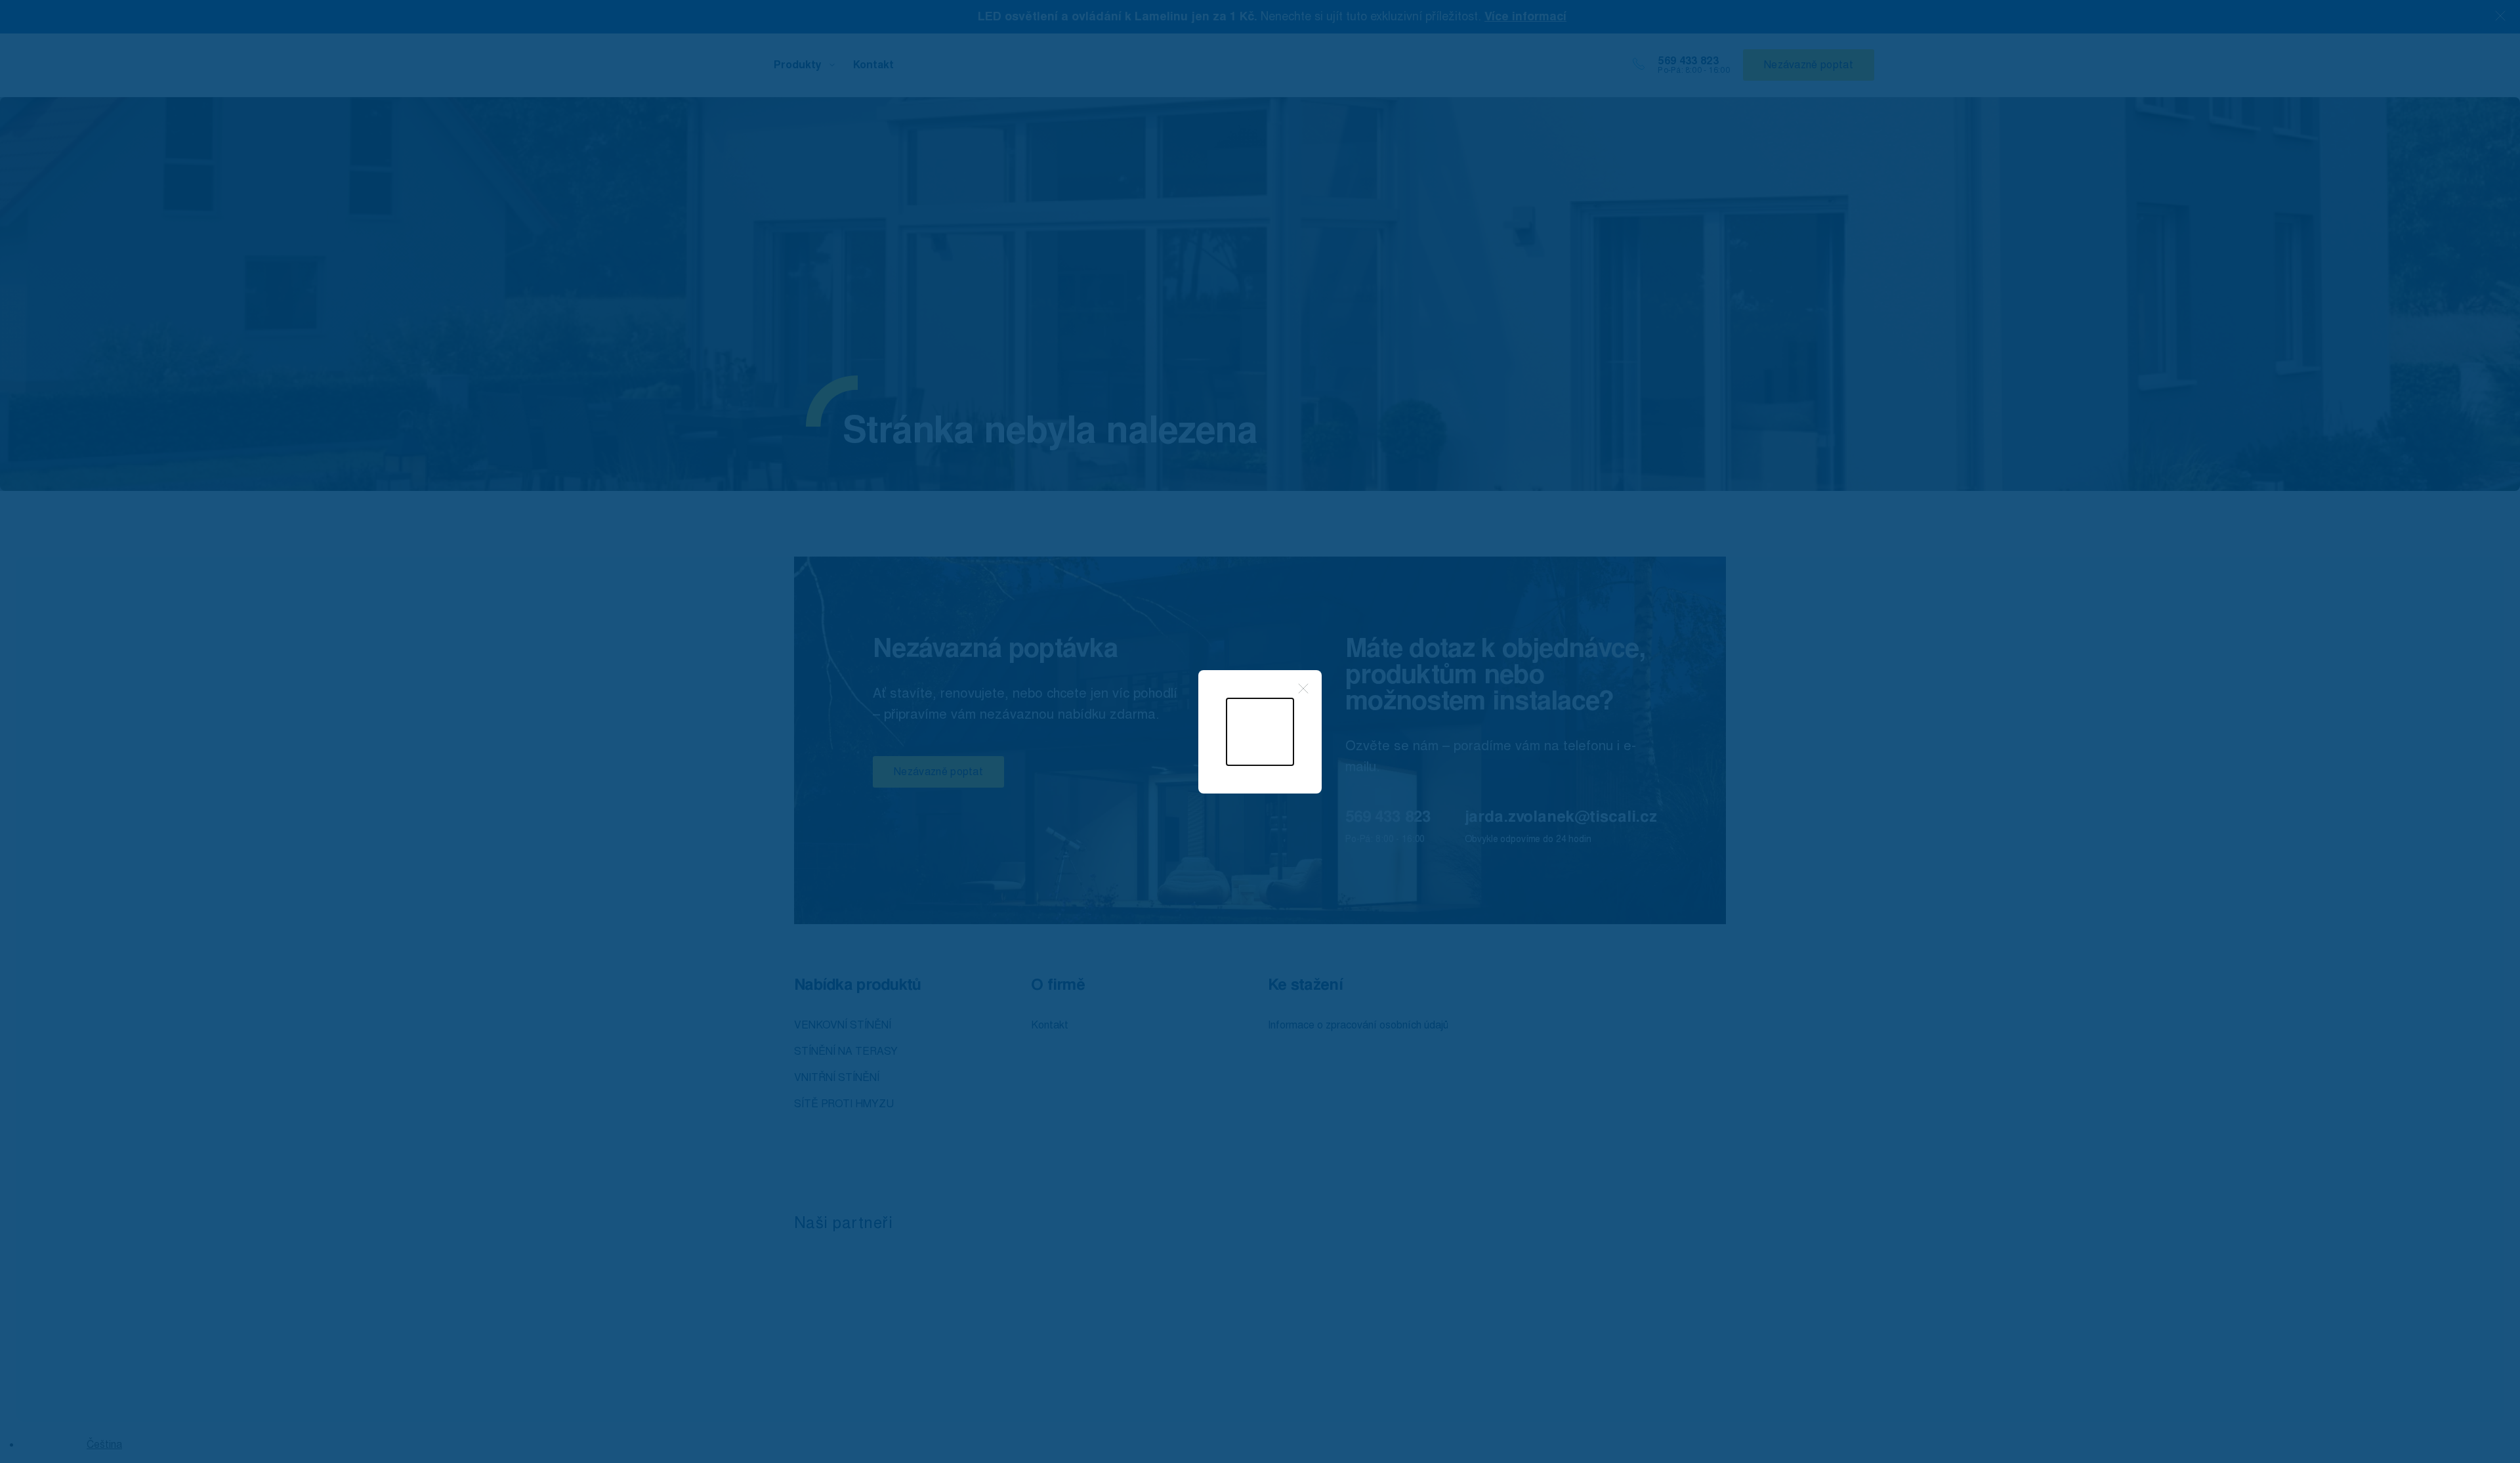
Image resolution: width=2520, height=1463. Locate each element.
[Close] (1303, 689)
